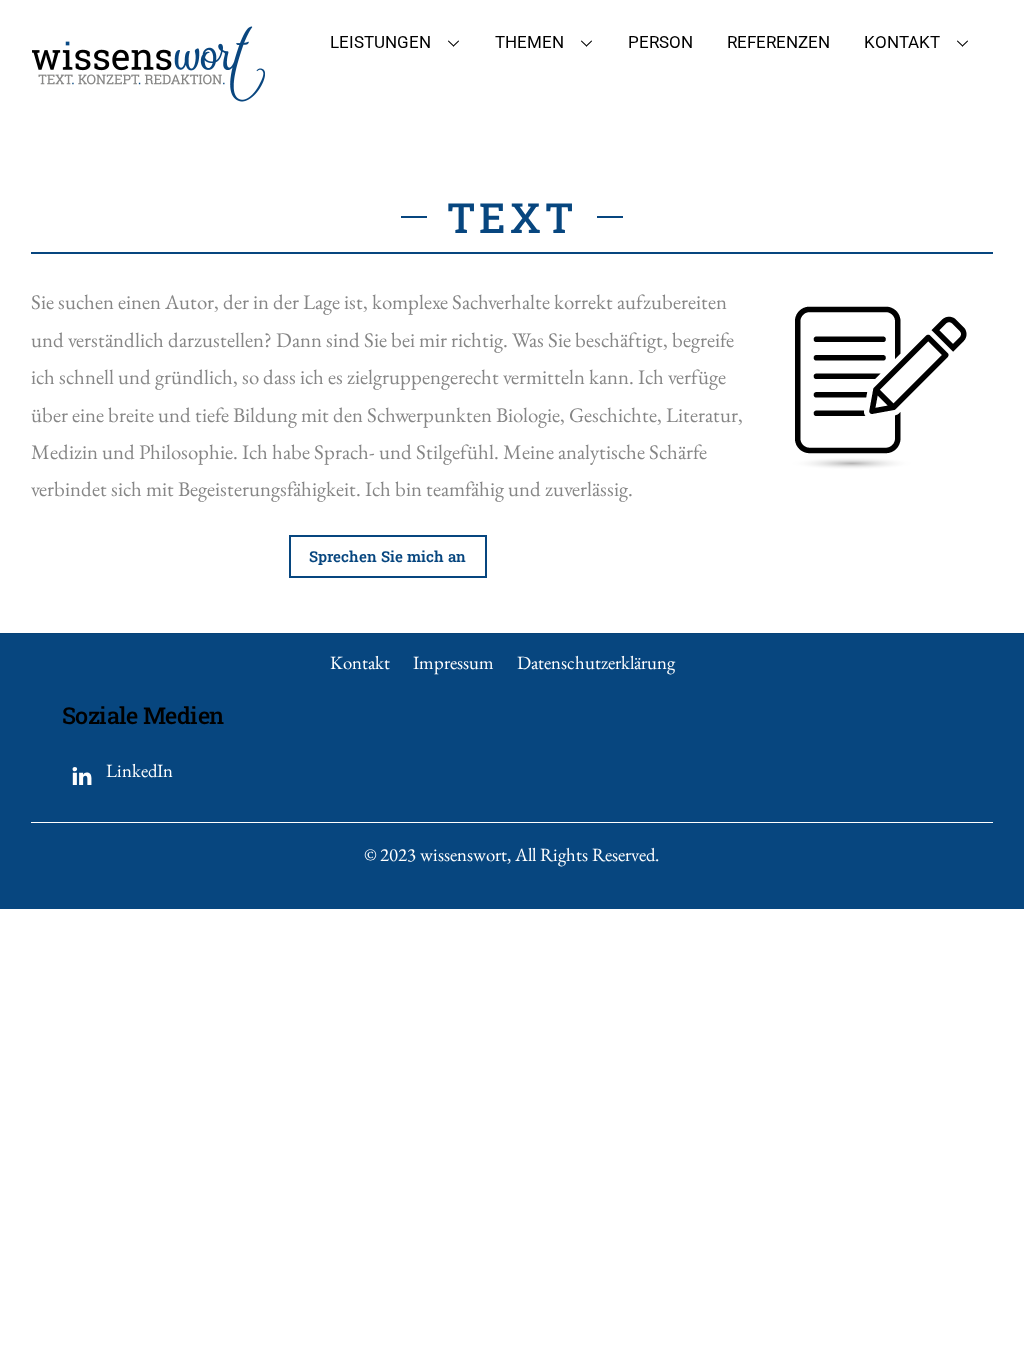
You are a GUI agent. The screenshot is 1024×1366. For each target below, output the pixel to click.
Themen (529, 42)
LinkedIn (137, 770)
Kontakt (902, 42)
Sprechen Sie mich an (387, 556)
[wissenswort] (148, 92)
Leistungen (380, 42)
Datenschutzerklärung (596, 662)
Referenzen (778, 42)
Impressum (453, 662)
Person (660, 42)
